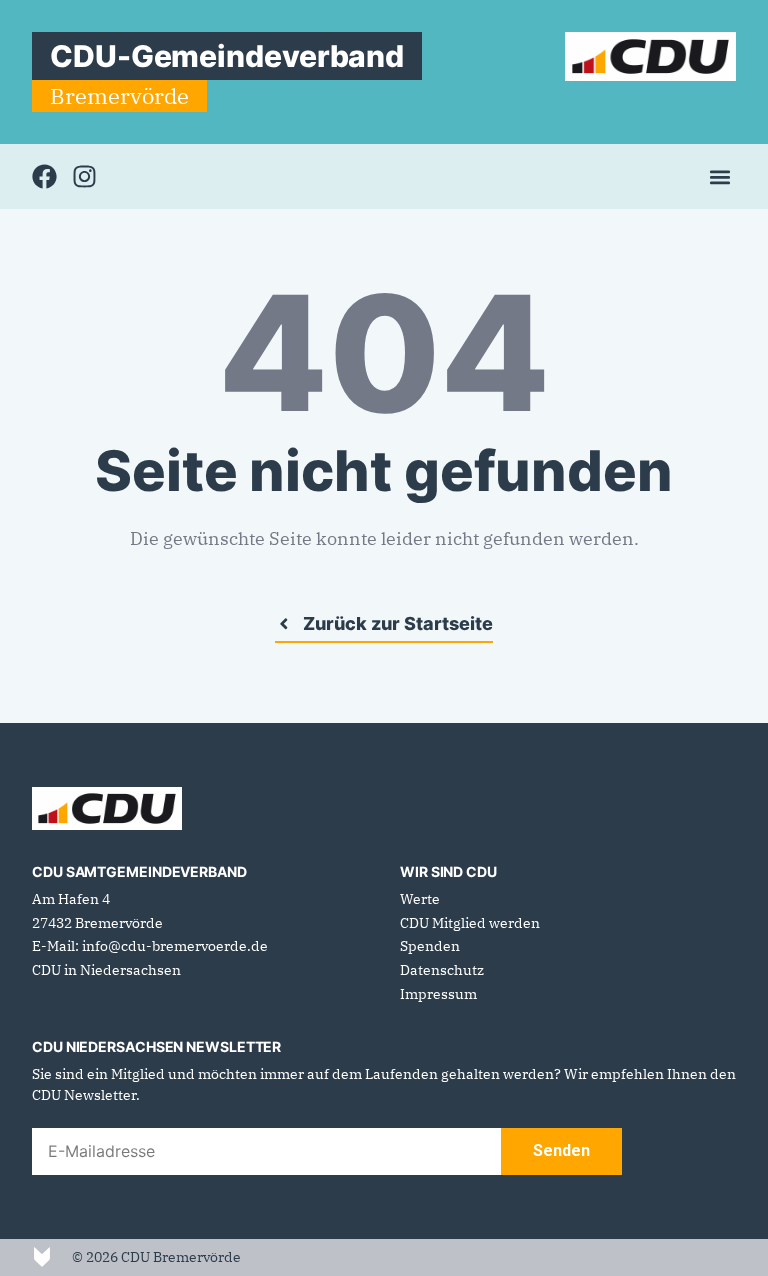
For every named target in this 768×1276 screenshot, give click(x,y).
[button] (719, 176)
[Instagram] (84, 176)
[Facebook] (44, 176)
